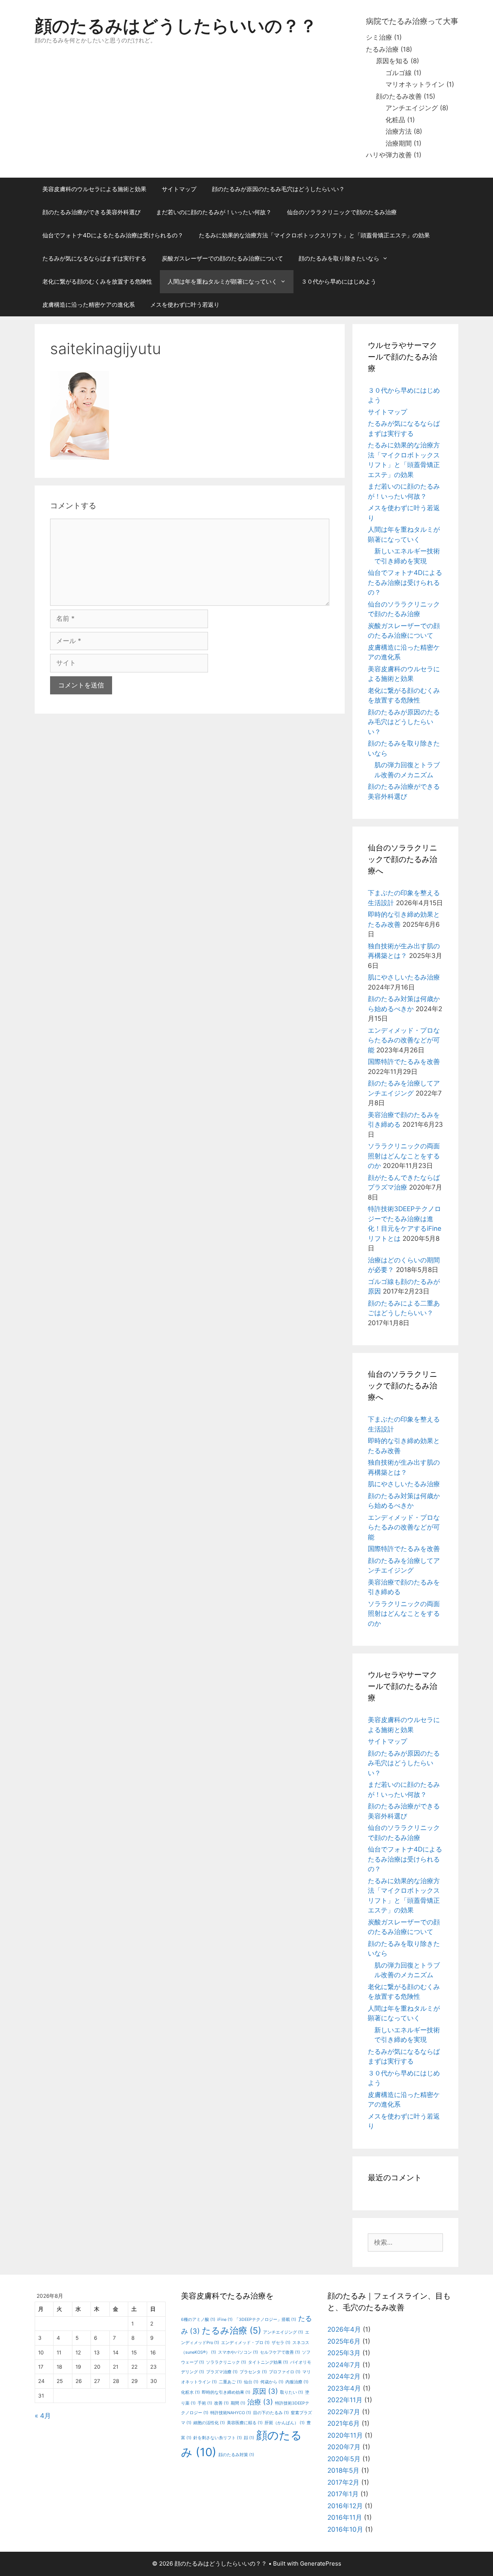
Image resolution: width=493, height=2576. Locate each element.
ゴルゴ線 (399, 73)
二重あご (230, 2382)
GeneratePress (321, 2563)
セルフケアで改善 (280, 2352)
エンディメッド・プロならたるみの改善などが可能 (404, 1040)
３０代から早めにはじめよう (339, 281)
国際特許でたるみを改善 (404, 1062)
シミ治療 (379, 37)
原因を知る (392, 61)
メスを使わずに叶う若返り (185, 305)
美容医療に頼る (245, 2423)
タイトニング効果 (268, 2362)
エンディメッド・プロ (245, 2343)
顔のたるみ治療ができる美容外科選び (91, 212)
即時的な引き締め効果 (226, 2392)
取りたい (292, 2392)
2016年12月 (345, 2506)
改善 (221, 2403)
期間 (238, 2403)
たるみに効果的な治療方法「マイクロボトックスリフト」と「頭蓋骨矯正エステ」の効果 (314, 235)
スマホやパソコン (238, 2352)
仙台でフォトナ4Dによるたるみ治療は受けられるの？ (113, 235)
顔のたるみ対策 (236, 2455)
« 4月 (43, 2416)
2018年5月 (343, 2470)
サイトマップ (179, 189)
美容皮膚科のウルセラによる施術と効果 (94, 189)
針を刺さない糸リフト (218, 2438)
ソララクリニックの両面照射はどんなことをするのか (404, 1156)
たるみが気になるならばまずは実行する (94, 258)
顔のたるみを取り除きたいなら (339, 258)
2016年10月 (345, 2529)
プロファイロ (285, 2372)
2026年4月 (344, 2329)
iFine (225, 2320)
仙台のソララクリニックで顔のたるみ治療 (342, 212)
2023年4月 (344, 2388)
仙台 (251, 2382)
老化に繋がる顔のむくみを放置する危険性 (97, 281)
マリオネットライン (415, 84)
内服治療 (297, 2382)
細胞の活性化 (209, 2423)
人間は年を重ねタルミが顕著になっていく (222, 281)
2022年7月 (344, 2412)
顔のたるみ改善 (399, 96)
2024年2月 (344, 2376)
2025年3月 (344, 2353)
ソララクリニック (226, 2362)
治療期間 (399, 143)
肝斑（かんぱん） (285, 2423)
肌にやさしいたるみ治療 (404, 977)
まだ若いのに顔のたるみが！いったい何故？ (214, 212)
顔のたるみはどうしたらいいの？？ (176, 26)
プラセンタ (253, 2372)
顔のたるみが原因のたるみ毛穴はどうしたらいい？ (278, 189)
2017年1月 (343, 2494)
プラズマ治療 (222, 2372)
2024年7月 (344, 2365)
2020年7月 (344, 2447)
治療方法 (399, 131)
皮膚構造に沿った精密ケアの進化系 (89, 305)
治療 (260, 2402)
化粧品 (395, 120)
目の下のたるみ (271, 2413)
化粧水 (190, 2392)
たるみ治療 (382, 49)
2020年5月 (344, 2459)
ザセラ (281, 2343)
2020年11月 (345, 2435)
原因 (265, 2391)
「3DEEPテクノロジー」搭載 (265, 2320)
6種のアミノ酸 (198, 2320)
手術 (205, 2403)
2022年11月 (345, 2400)
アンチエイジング (412, 108)
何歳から (272, 2382)
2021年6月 (344, 2423)
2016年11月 (345, 2517)
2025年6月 (344, 2341)
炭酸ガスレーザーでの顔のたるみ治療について (222, 258)
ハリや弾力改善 (389, 155)
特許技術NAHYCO (231, 2413)
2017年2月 (343, 2482)
